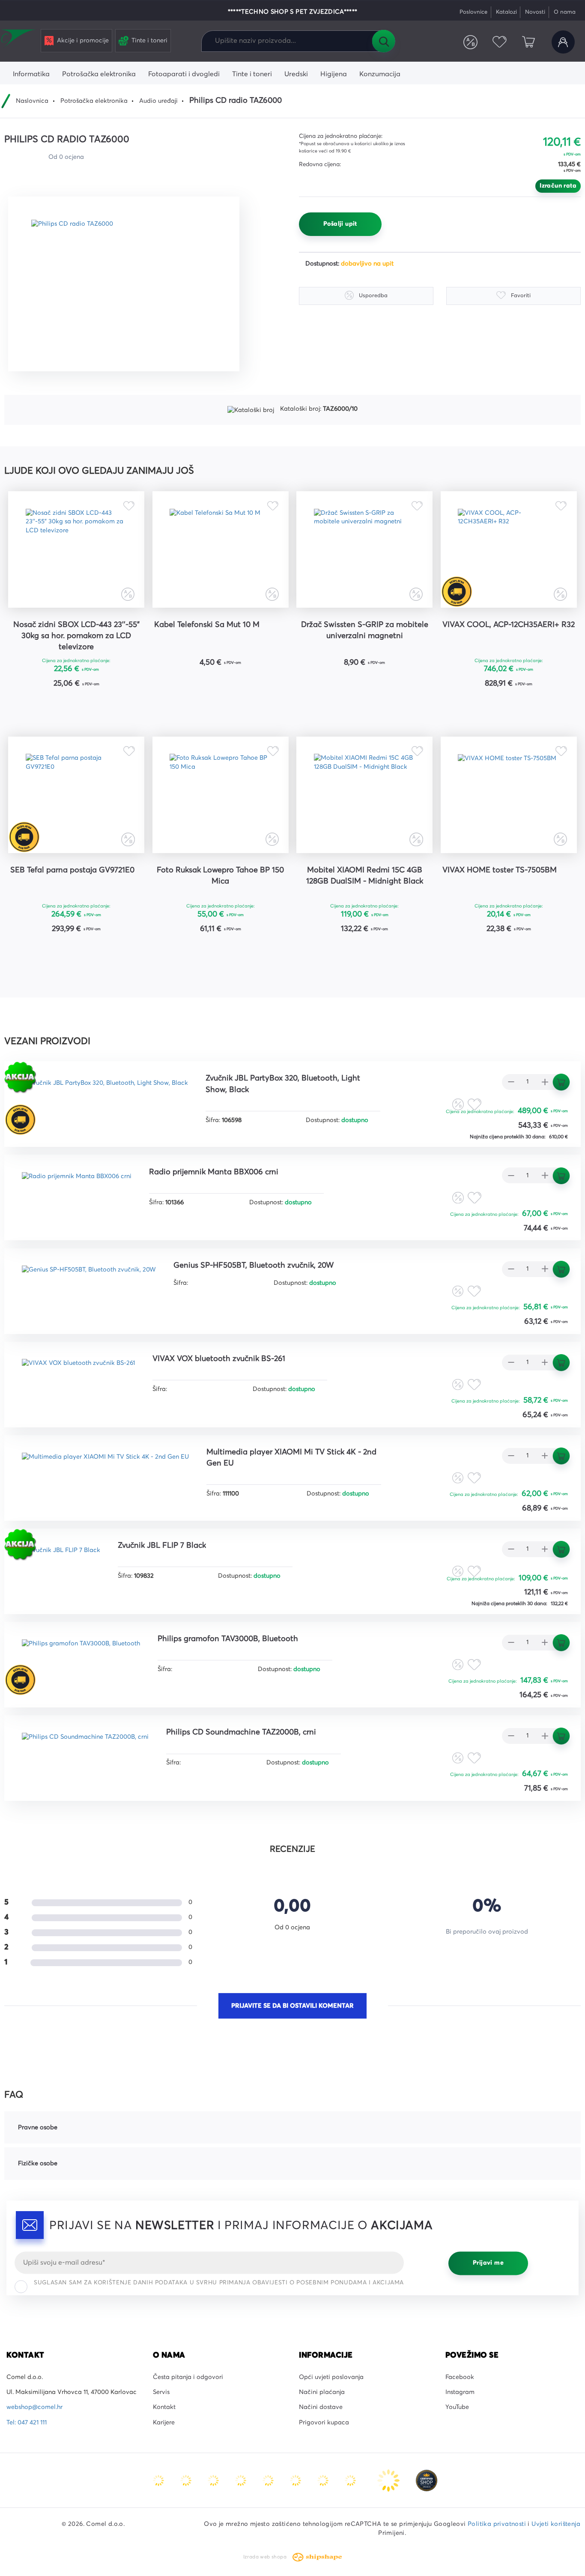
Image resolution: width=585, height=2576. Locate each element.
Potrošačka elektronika (94, 101)
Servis (161, 2392)
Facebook (460, 2377)
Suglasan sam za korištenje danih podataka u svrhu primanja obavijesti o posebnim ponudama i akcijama (219, 2283)
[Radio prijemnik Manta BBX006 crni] (77, 1190)
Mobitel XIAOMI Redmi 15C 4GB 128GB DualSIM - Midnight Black (365, 876)
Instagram (460, 2392)
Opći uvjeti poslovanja (331, 2377)
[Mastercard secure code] (324, 2480)
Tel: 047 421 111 (27, 2423)
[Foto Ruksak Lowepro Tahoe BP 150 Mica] (221, 795)
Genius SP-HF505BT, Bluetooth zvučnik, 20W (254, 1266)
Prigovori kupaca (324, 2423)
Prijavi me (488, 2263)
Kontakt (164, 2407)
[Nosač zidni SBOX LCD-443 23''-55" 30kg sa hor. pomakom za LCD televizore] (76, 549)
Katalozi (506, 12)
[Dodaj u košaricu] (103, 706)
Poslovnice (473, 12)
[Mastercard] (159, 2480)
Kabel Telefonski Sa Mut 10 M (207, 625)
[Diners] (242, 2480)
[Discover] (269, 2480)
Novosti (535, 12)
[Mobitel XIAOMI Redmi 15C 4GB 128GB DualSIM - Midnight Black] (364, 795)
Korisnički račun (563, 42)
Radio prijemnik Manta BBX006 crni (214, 1172)
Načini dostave (321, 2407)
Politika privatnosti (497, 2524)
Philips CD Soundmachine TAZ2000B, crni (241, 1732)
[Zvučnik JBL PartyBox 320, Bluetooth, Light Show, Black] (105, 1097)
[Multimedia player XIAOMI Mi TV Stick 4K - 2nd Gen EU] (105, 1471)
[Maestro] (187, 2480)
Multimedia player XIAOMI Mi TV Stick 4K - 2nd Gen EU (291, 1458)
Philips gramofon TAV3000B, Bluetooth (228, 1639)
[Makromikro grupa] (19, 39)
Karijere (164, 2423)
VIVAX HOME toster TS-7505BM (500, 870)
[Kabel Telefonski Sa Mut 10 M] (221, 549)
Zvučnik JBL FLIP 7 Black (162, 1546)
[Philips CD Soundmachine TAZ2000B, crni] (85, 1751)
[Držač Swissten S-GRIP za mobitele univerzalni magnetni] (364, 549)
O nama (565, 12)
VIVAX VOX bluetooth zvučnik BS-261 (219, 1359)
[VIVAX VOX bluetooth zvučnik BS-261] (78, 1378)
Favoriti (499, 42)
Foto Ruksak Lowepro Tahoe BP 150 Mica (220, 876)
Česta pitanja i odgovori (188, 2377)
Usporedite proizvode (471, 42)
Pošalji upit (340, 224)
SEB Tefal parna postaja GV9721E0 (72, 870)
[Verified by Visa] (296, 2480)
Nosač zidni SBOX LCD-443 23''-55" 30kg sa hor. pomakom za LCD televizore (76, 636)
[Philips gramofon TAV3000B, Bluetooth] (81, 1658)
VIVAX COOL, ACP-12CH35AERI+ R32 (509, 625)
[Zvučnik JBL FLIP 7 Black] (61, 1564)
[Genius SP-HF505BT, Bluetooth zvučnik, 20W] (89, 1284)
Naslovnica (32, 101)
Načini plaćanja (322, 2392)
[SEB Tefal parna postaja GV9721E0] (76, 795)
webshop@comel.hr (34, 2407)
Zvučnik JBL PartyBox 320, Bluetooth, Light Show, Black (283, 1084)
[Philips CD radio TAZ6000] (124, 284)
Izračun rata (558, 186)
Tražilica (383, 41)
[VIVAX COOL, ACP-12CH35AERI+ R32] (509, 549)
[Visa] (214, 2480)
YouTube (457, 2407)
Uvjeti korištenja (556, 2524)
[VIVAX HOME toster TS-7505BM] (509, 795)
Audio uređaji (158, 101)
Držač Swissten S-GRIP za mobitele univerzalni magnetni (365, 630)
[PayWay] (389, 2480)
